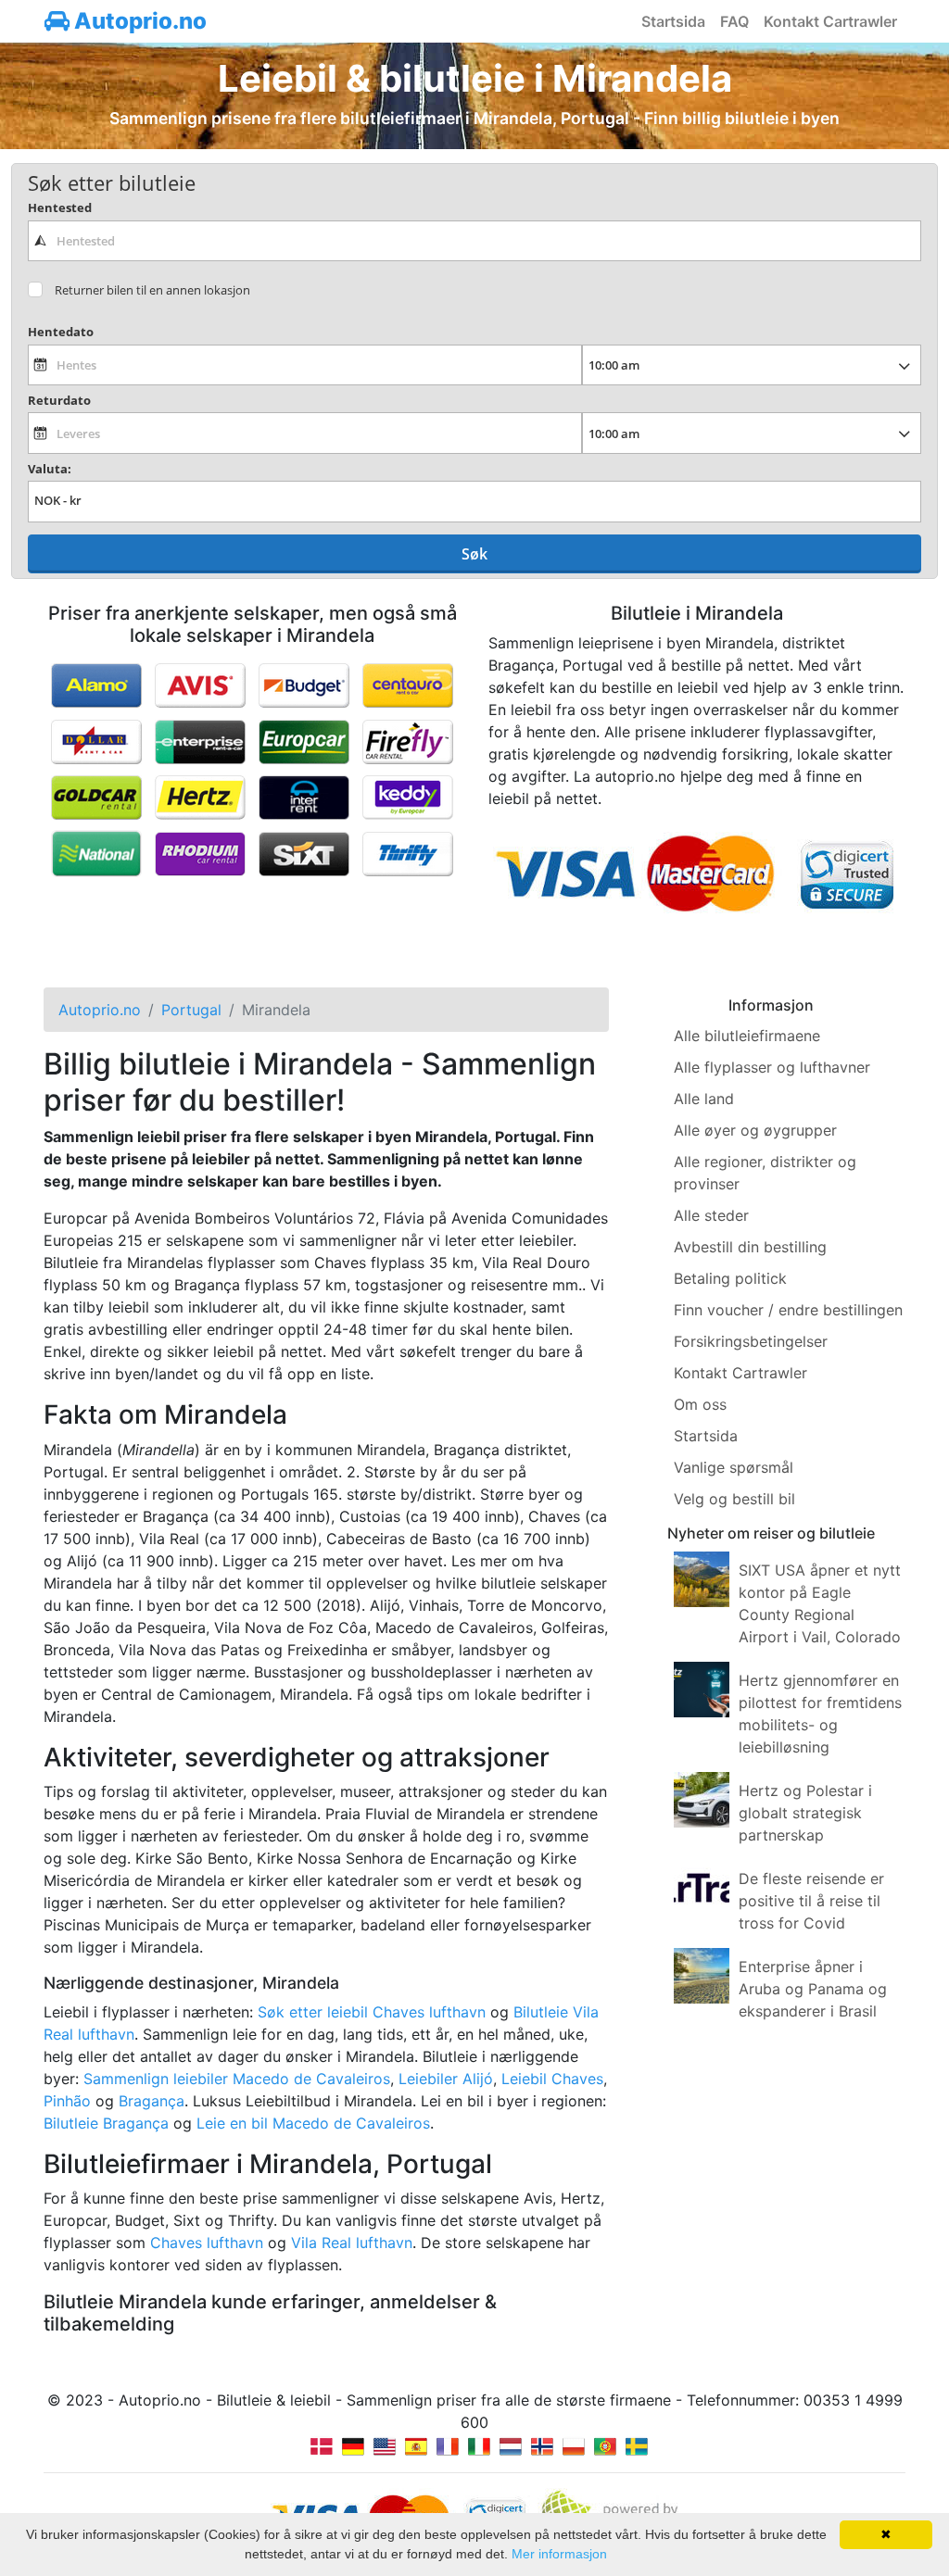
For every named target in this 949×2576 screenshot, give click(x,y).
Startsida (673, 21)
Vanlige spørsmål (734, 1467)
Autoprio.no (138, 21)
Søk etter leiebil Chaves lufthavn (372, 2012)
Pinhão (67, 2101)
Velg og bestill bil (734, 1499)
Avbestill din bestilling (750, 1247)
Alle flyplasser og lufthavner (772, 1067)
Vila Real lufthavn (352, 2243)
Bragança (152, 2101)
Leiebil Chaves (552, 2079)
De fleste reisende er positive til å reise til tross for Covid (811, 1901)
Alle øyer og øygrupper (755, 1130)
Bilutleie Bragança (106, 2123)
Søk (474, 554)
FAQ (734, 21)
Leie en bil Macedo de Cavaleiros (313, 2123)
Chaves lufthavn (207, 2243)
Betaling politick (730, 1278)
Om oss (700, 1404)
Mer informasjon (559, 2554)
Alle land (704, 1099)
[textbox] (474, 241)
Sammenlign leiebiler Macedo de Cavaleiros (237, 2079)
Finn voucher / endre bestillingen (788, 1310)
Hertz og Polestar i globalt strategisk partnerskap (805, 1813)
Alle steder (711, 1215)
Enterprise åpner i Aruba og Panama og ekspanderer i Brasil (813, 1989)
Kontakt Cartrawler (830, 21)
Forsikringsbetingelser (751, 1341)
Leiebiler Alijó (446, 2079)
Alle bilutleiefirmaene (747, 1036)
